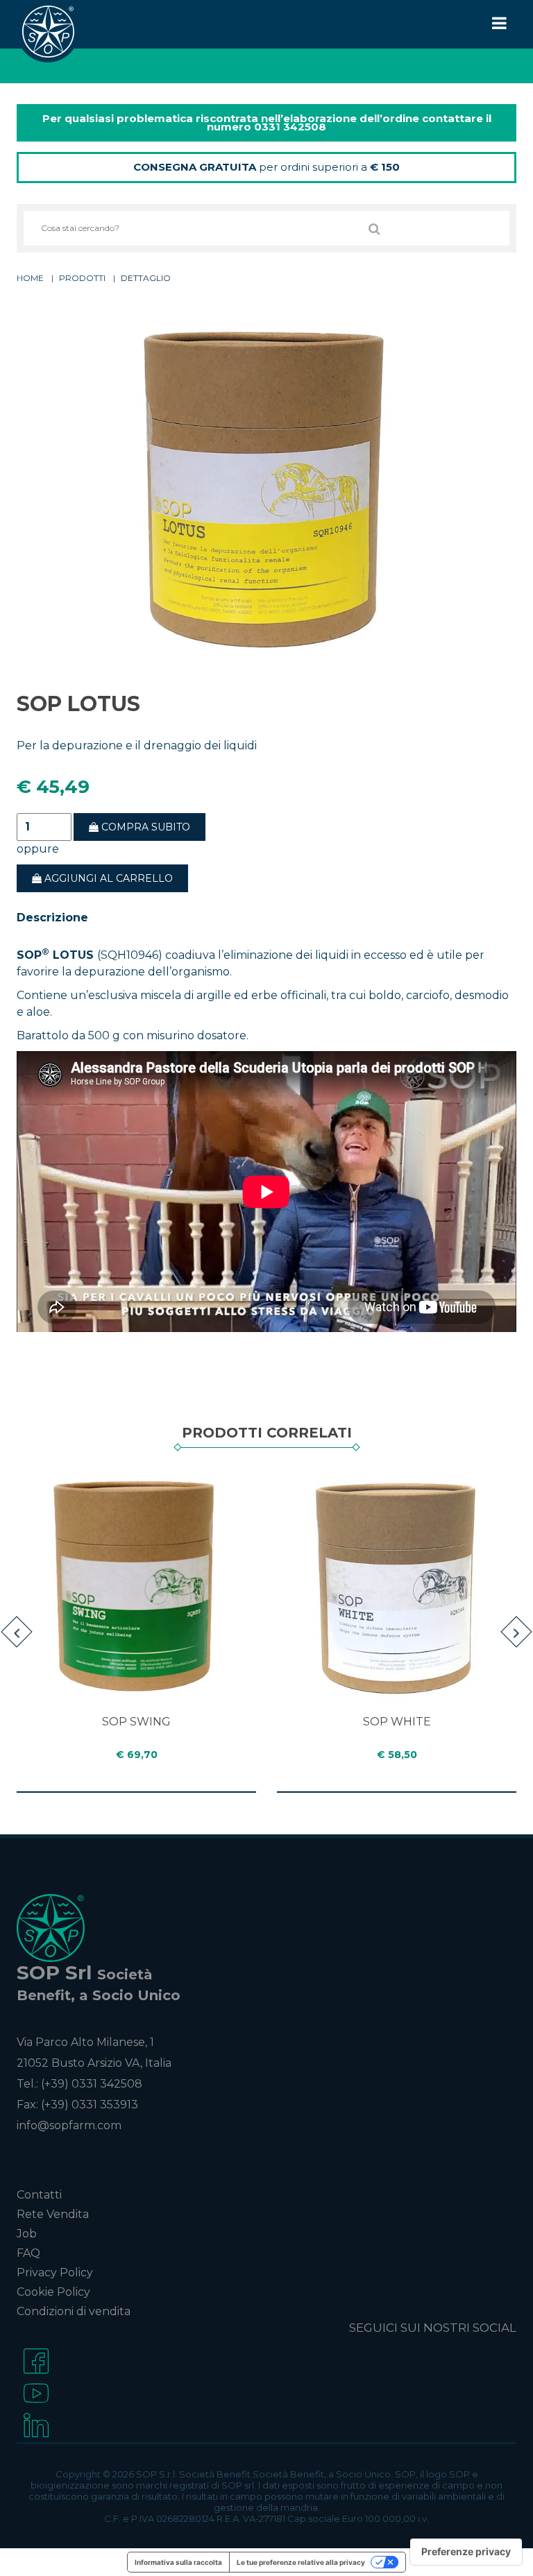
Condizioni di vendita (74, 2311)
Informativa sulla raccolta (178, 2562)
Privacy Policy (55, 2272)
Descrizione (52, 918)
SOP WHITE (397, 1722)
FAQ (28, 2253)
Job (27, 2234)
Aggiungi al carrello (107, 878)
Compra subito (144, 827)
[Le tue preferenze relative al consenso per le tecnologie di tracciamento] (466, 2552)
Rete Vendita (53, 2214)
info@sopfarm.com (69, 2125)
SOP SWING (136, 1722)
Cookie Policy (53, 2292)
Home (30, 278)
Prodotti (82, 278)
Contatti (39, 2195)
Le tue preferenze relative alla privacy (301, 2562)
